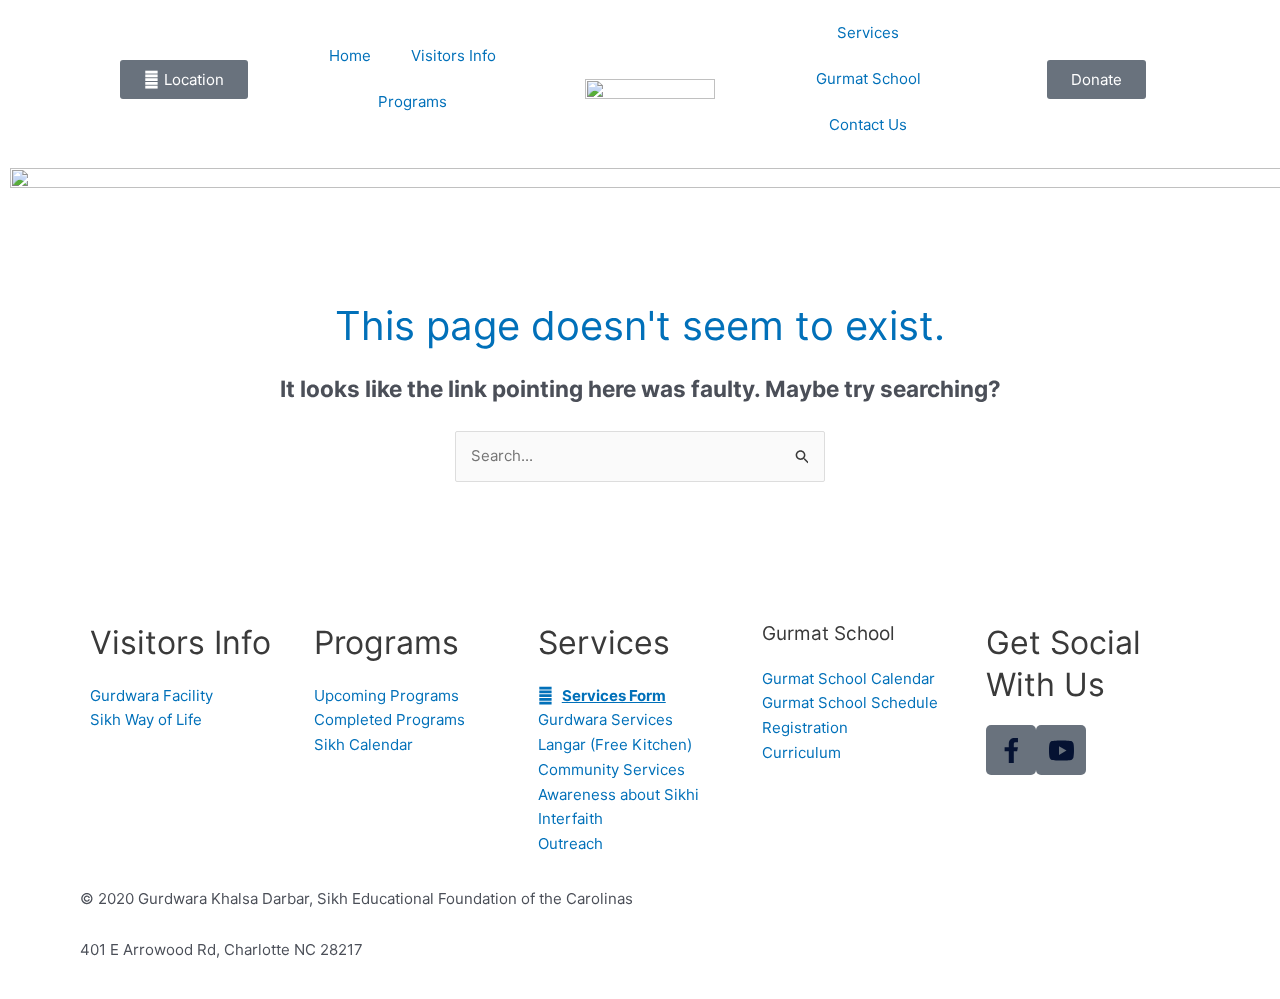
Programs (412, 101)
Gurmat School (868, 78)
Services (868, 32)
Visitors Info (453, 55)
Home (350, 55)
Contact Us (868, 124)
